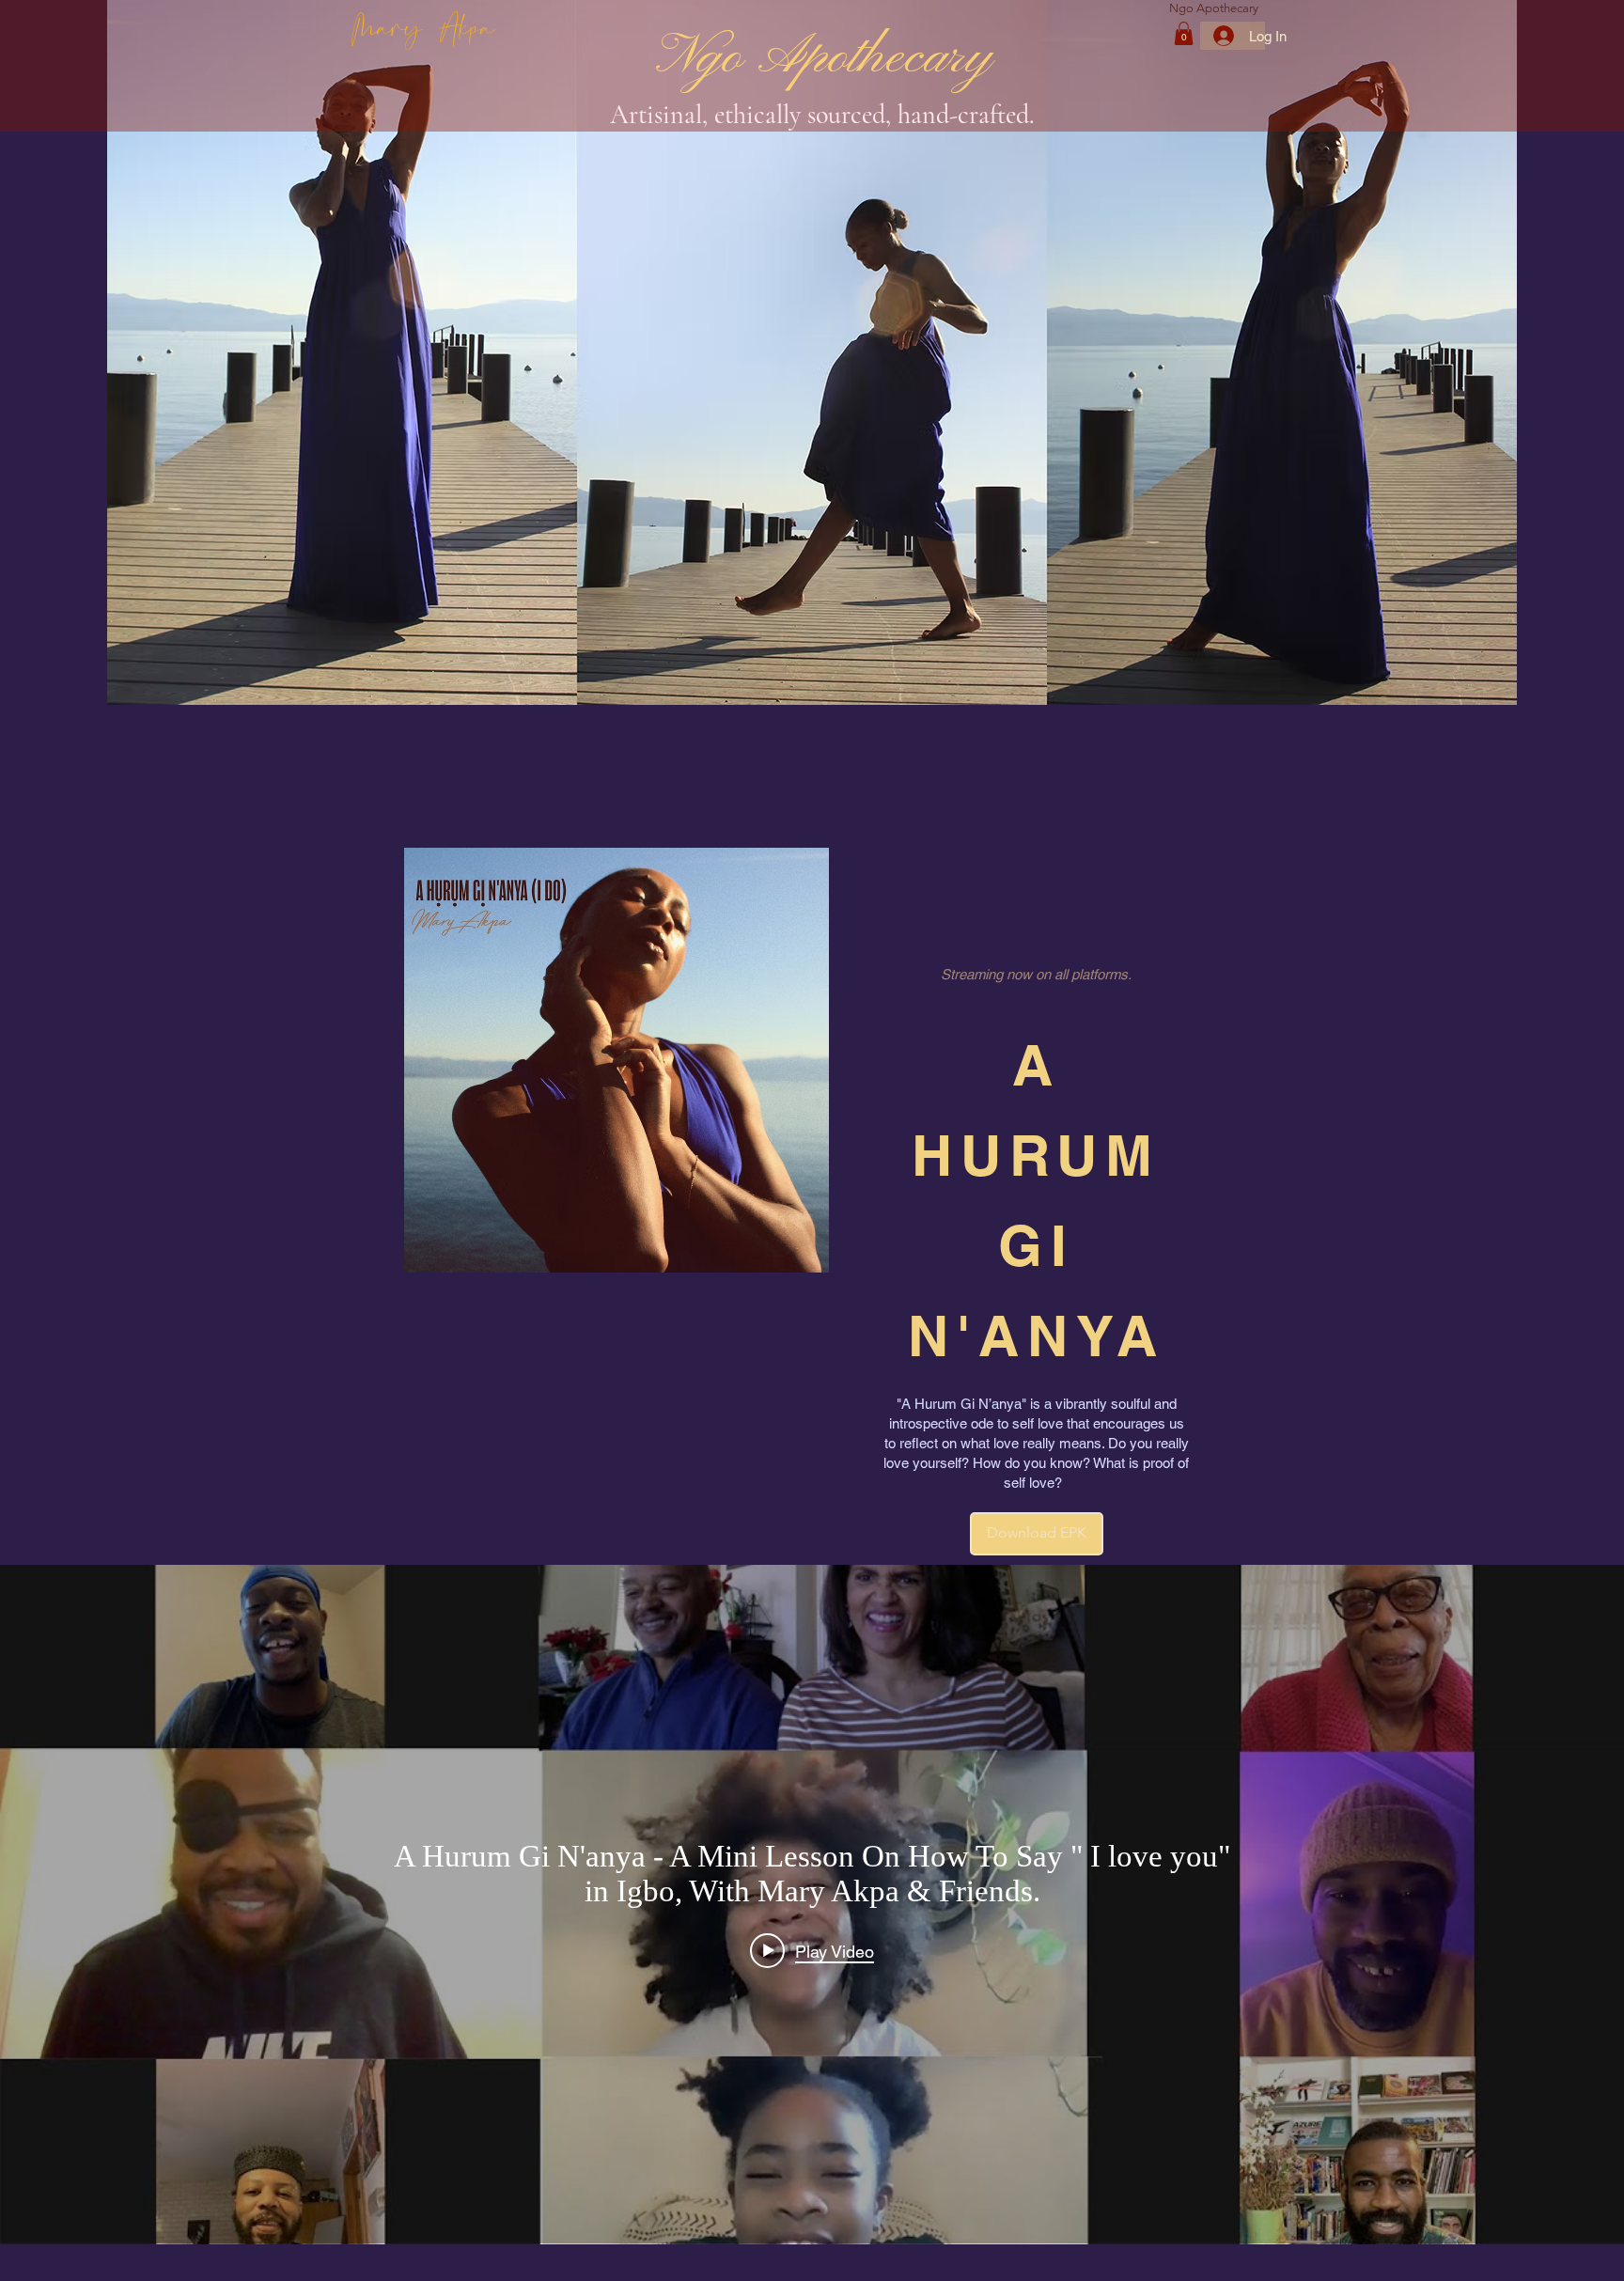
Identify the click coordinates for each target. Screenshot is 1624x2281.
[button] (1184, 33)
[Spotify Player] (1037, 926)
